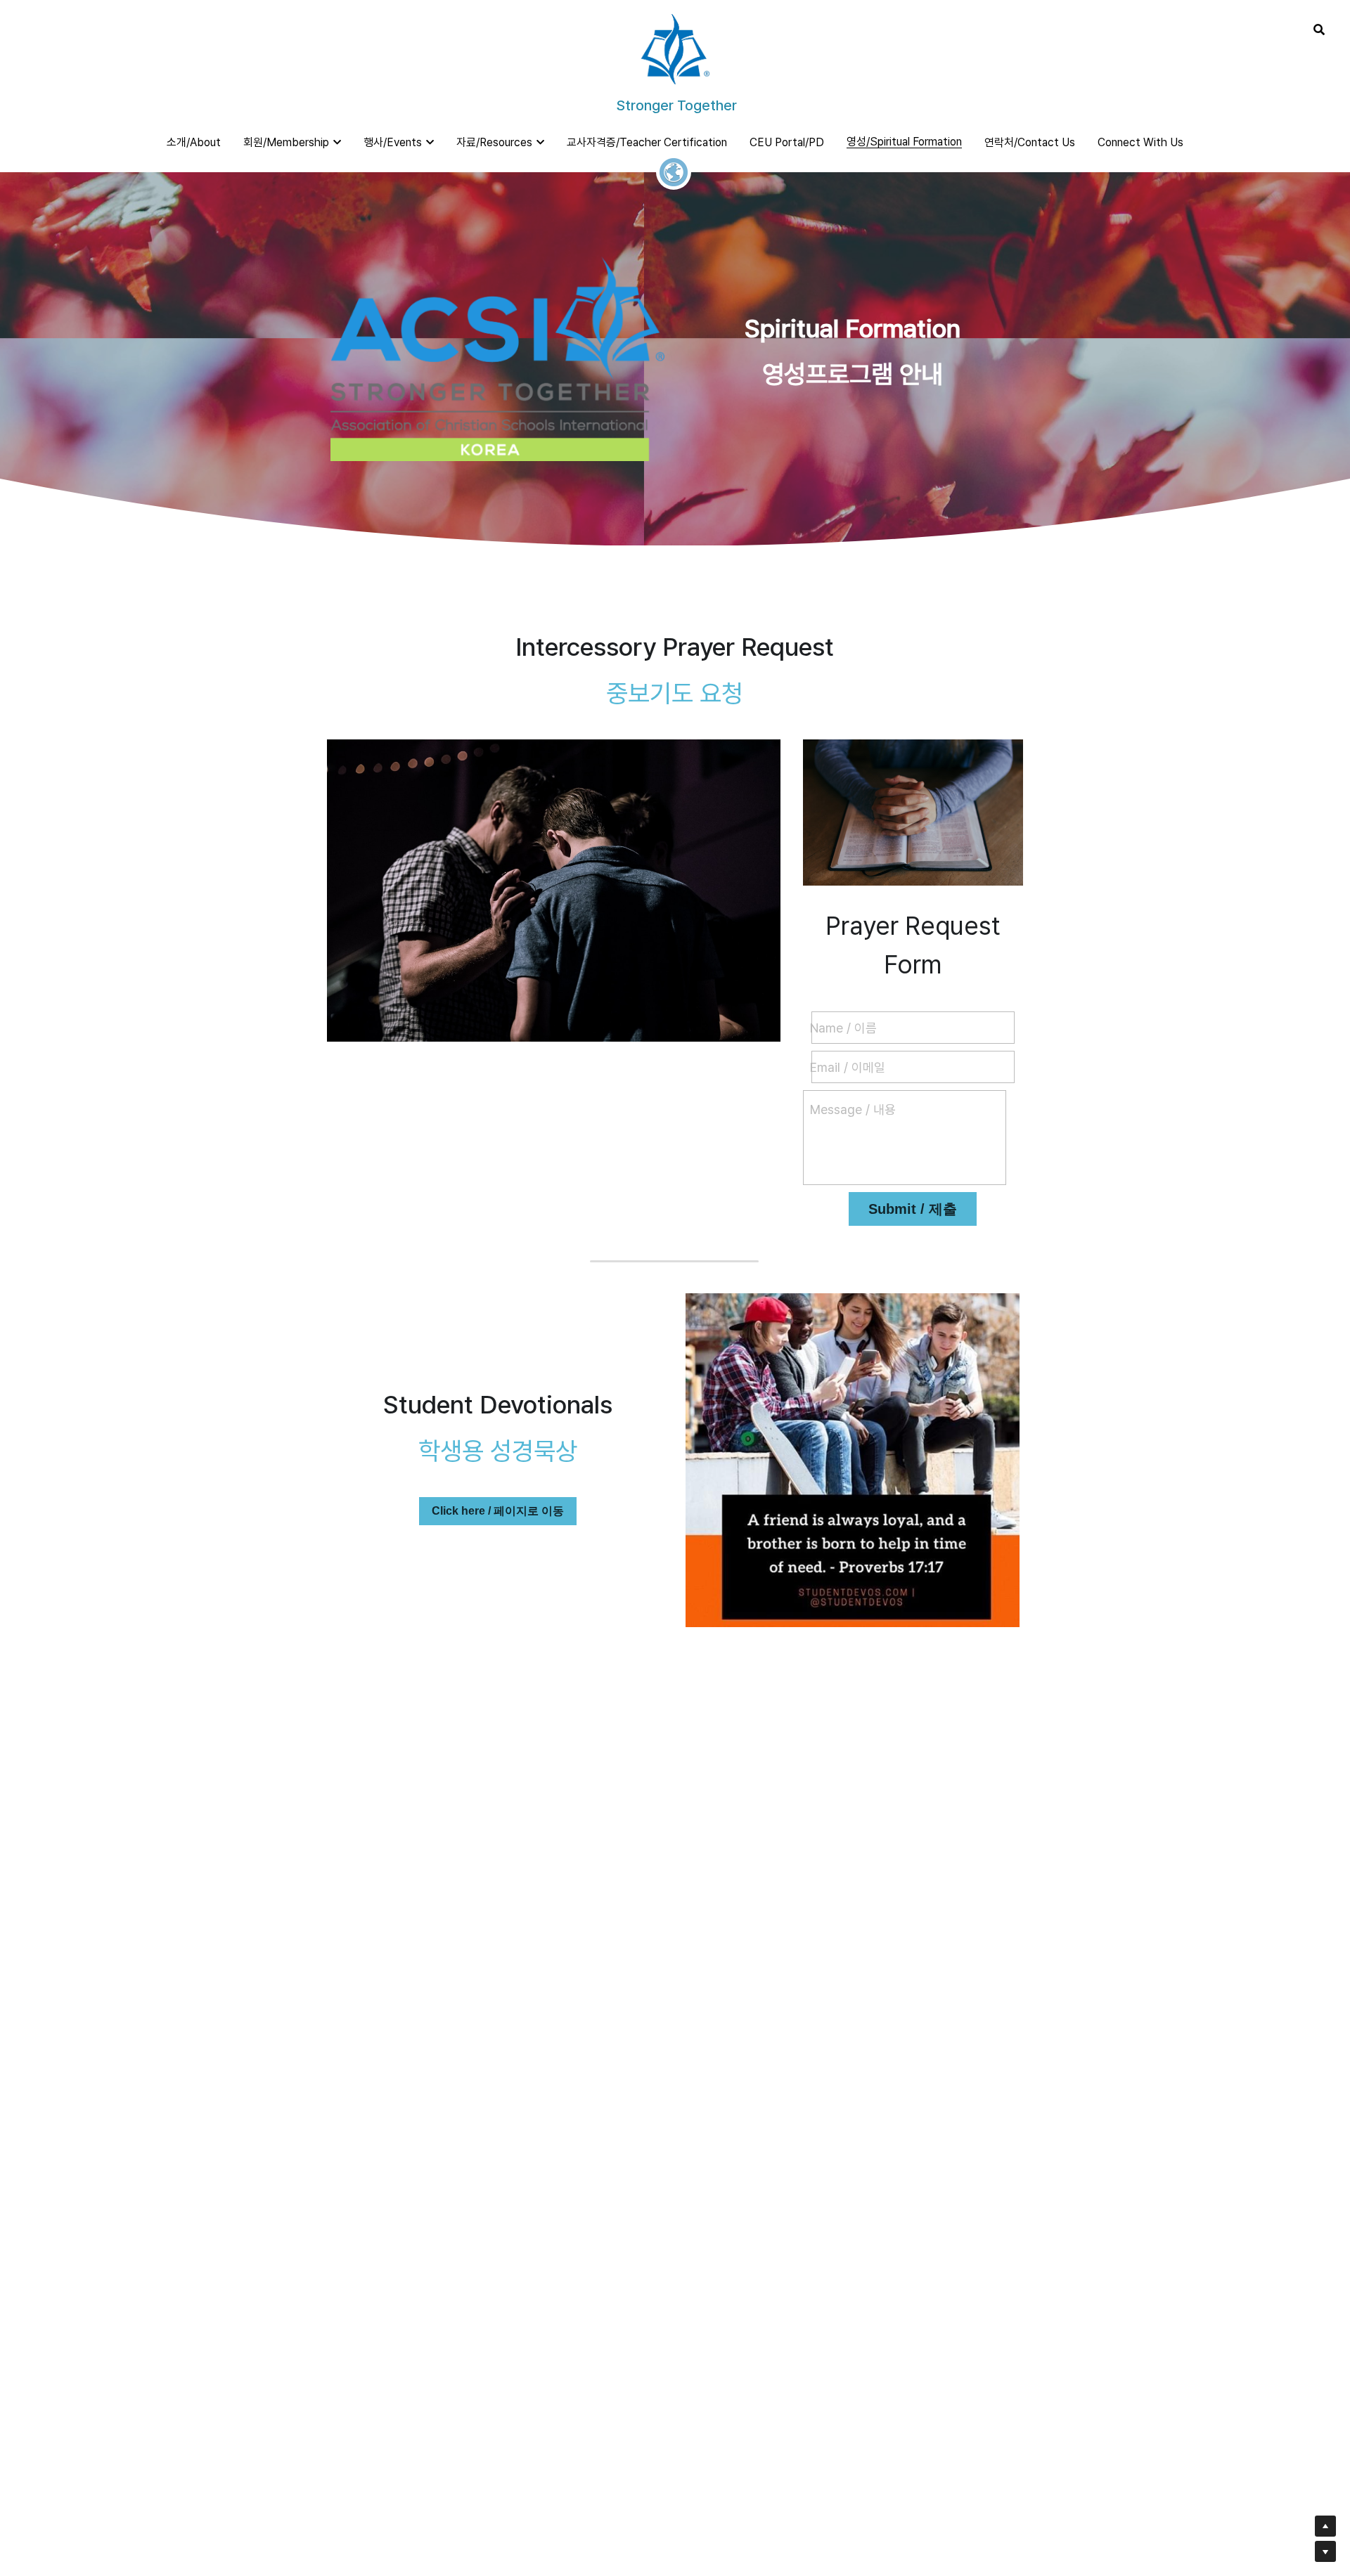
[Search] (1319, 30)
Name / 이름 (843, 1028)
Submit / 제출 (913, 1209)
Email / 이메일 (848, 1067)
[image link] (675, 48)
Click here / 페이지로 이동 (498, 1511)
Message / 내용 (853, 1109)
